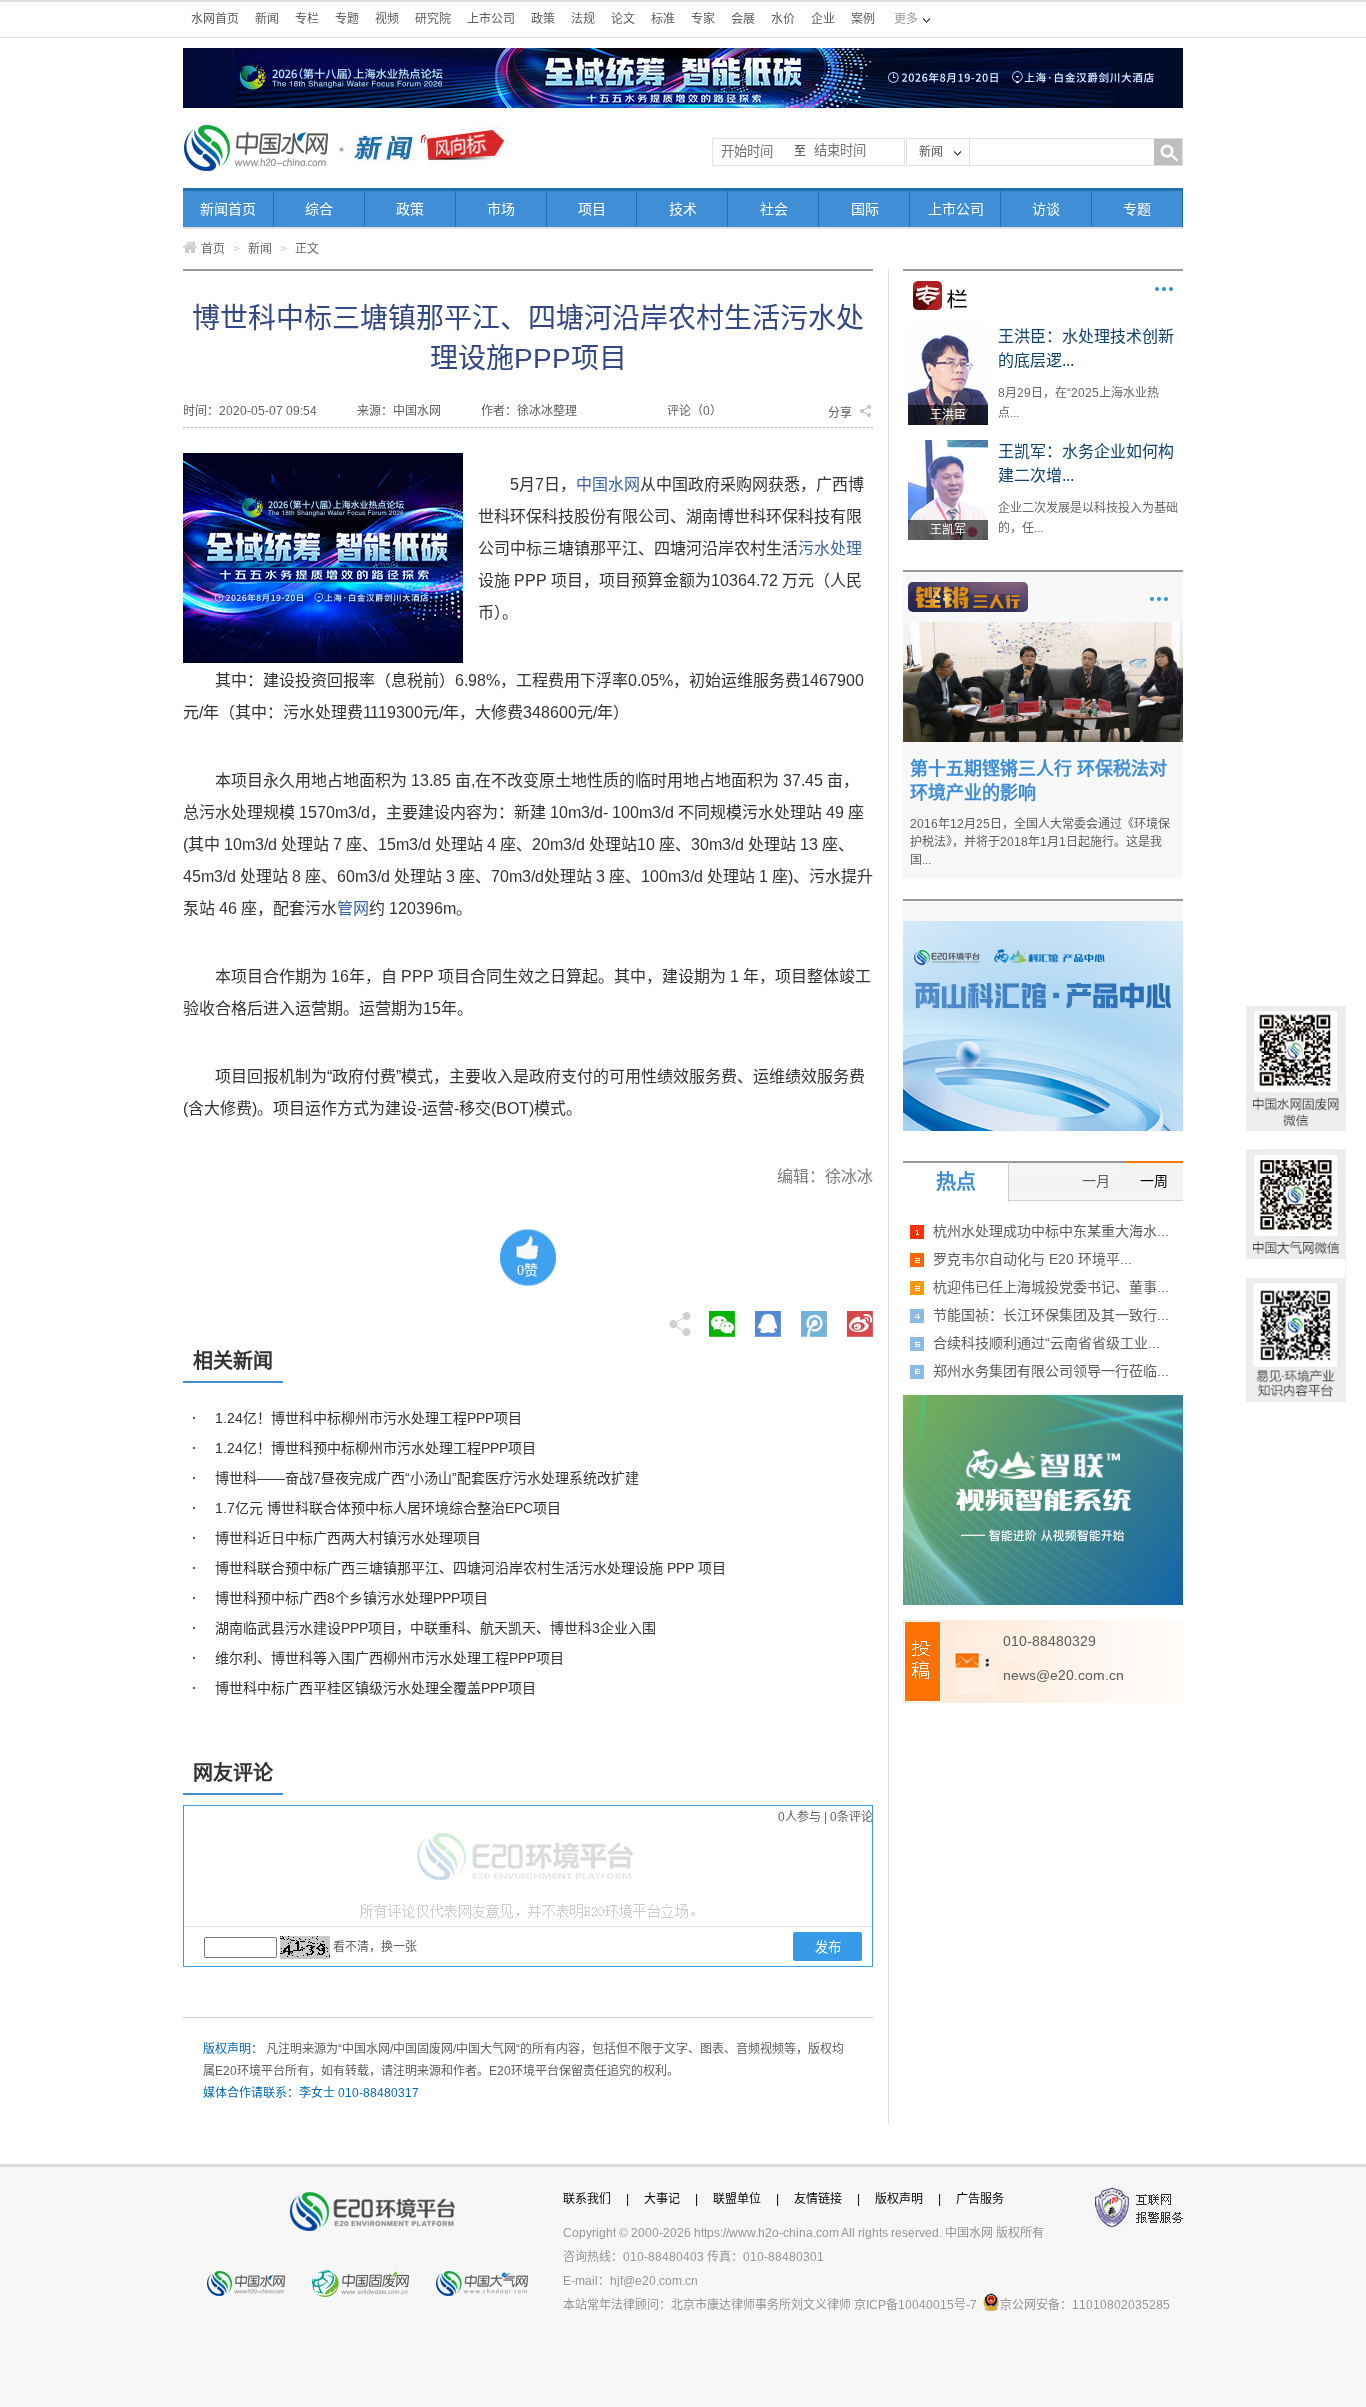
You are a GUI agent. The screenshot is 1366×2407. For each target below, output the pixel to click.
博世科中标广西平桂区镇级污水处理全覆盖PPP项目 (375, 1688)
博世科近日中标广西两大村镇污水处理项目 (348, 1538)
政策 (543, 19)
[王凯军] (948, 447)
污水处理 (830, 548)
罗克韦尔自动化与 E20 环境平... (1032, 1259)
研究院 (433, 19)
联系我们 (587, 2199)
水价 (783, 19)
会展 (743, 19)
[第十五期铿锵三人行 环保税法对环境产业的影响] (1043, 629)
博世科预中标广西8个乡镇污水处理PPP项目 (351, 1598)
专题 (347, 19)
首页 (213, 249)
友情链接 (818, 2199)
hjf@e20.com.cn (654, 2281)
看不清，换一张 (375, 1947)
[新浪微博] (860, 1318)
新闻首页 (228, 209)
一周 (1154, 1181)
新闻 (267, 19)
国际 (865, 209)
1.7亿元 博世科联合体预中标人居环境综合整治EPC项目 (388, 1508)
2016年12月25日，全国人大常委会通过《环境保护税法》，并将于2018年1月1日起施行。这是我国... (1040, 842)
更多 (1164, 289)
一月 (1096, 1181)
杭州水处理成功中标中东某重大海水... (1051, 1231)
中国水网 (608, 484)
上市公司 (491, 19)
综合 (319, 209)
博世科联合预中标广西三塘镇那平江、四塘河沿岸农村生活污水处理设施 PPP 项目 (470, 1568)
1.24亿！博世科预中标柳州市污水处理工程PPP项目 (375, 1448)
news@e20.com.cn (1063, 1675)
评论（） (694, 411)
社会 (774, 209)
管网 (353, 908)
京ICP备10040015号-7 (915, 2305)
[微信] (722, 1318)
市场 (501, 209)
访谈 (1046, 209)
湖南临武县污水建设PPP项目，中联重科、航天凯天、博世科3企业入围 (435, 1628)
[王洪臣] (948, 332)
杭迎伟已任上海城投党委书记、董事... (1051, 1287)
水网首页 (215, 19)
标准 (663, 19)
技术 (683, 209)
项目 (592, 209)
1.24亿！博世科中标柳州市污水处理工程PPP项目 (368, 1418)
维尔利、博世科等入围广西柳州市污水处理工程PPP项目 (389, 1658)
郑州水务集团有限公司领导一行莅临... (1051, 1371)
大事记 (662, 2199)
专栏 (307, 19)
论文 (623, 19)
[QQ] (768, 1318)
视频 (387, 19)
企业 (823, 19)
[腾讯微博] (815, 1318)
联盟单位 (737, 2199)
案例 (863, 19)
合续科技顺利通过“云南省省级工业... (1046, 1343)
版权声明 (899, 2199)
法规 (583, 19)
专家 (703, 19)
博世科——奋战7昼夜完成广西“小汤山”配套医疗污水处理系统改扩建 (427, 1478)
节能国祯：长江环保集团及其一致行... (1051, 1315)
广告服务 (980, 2199)
